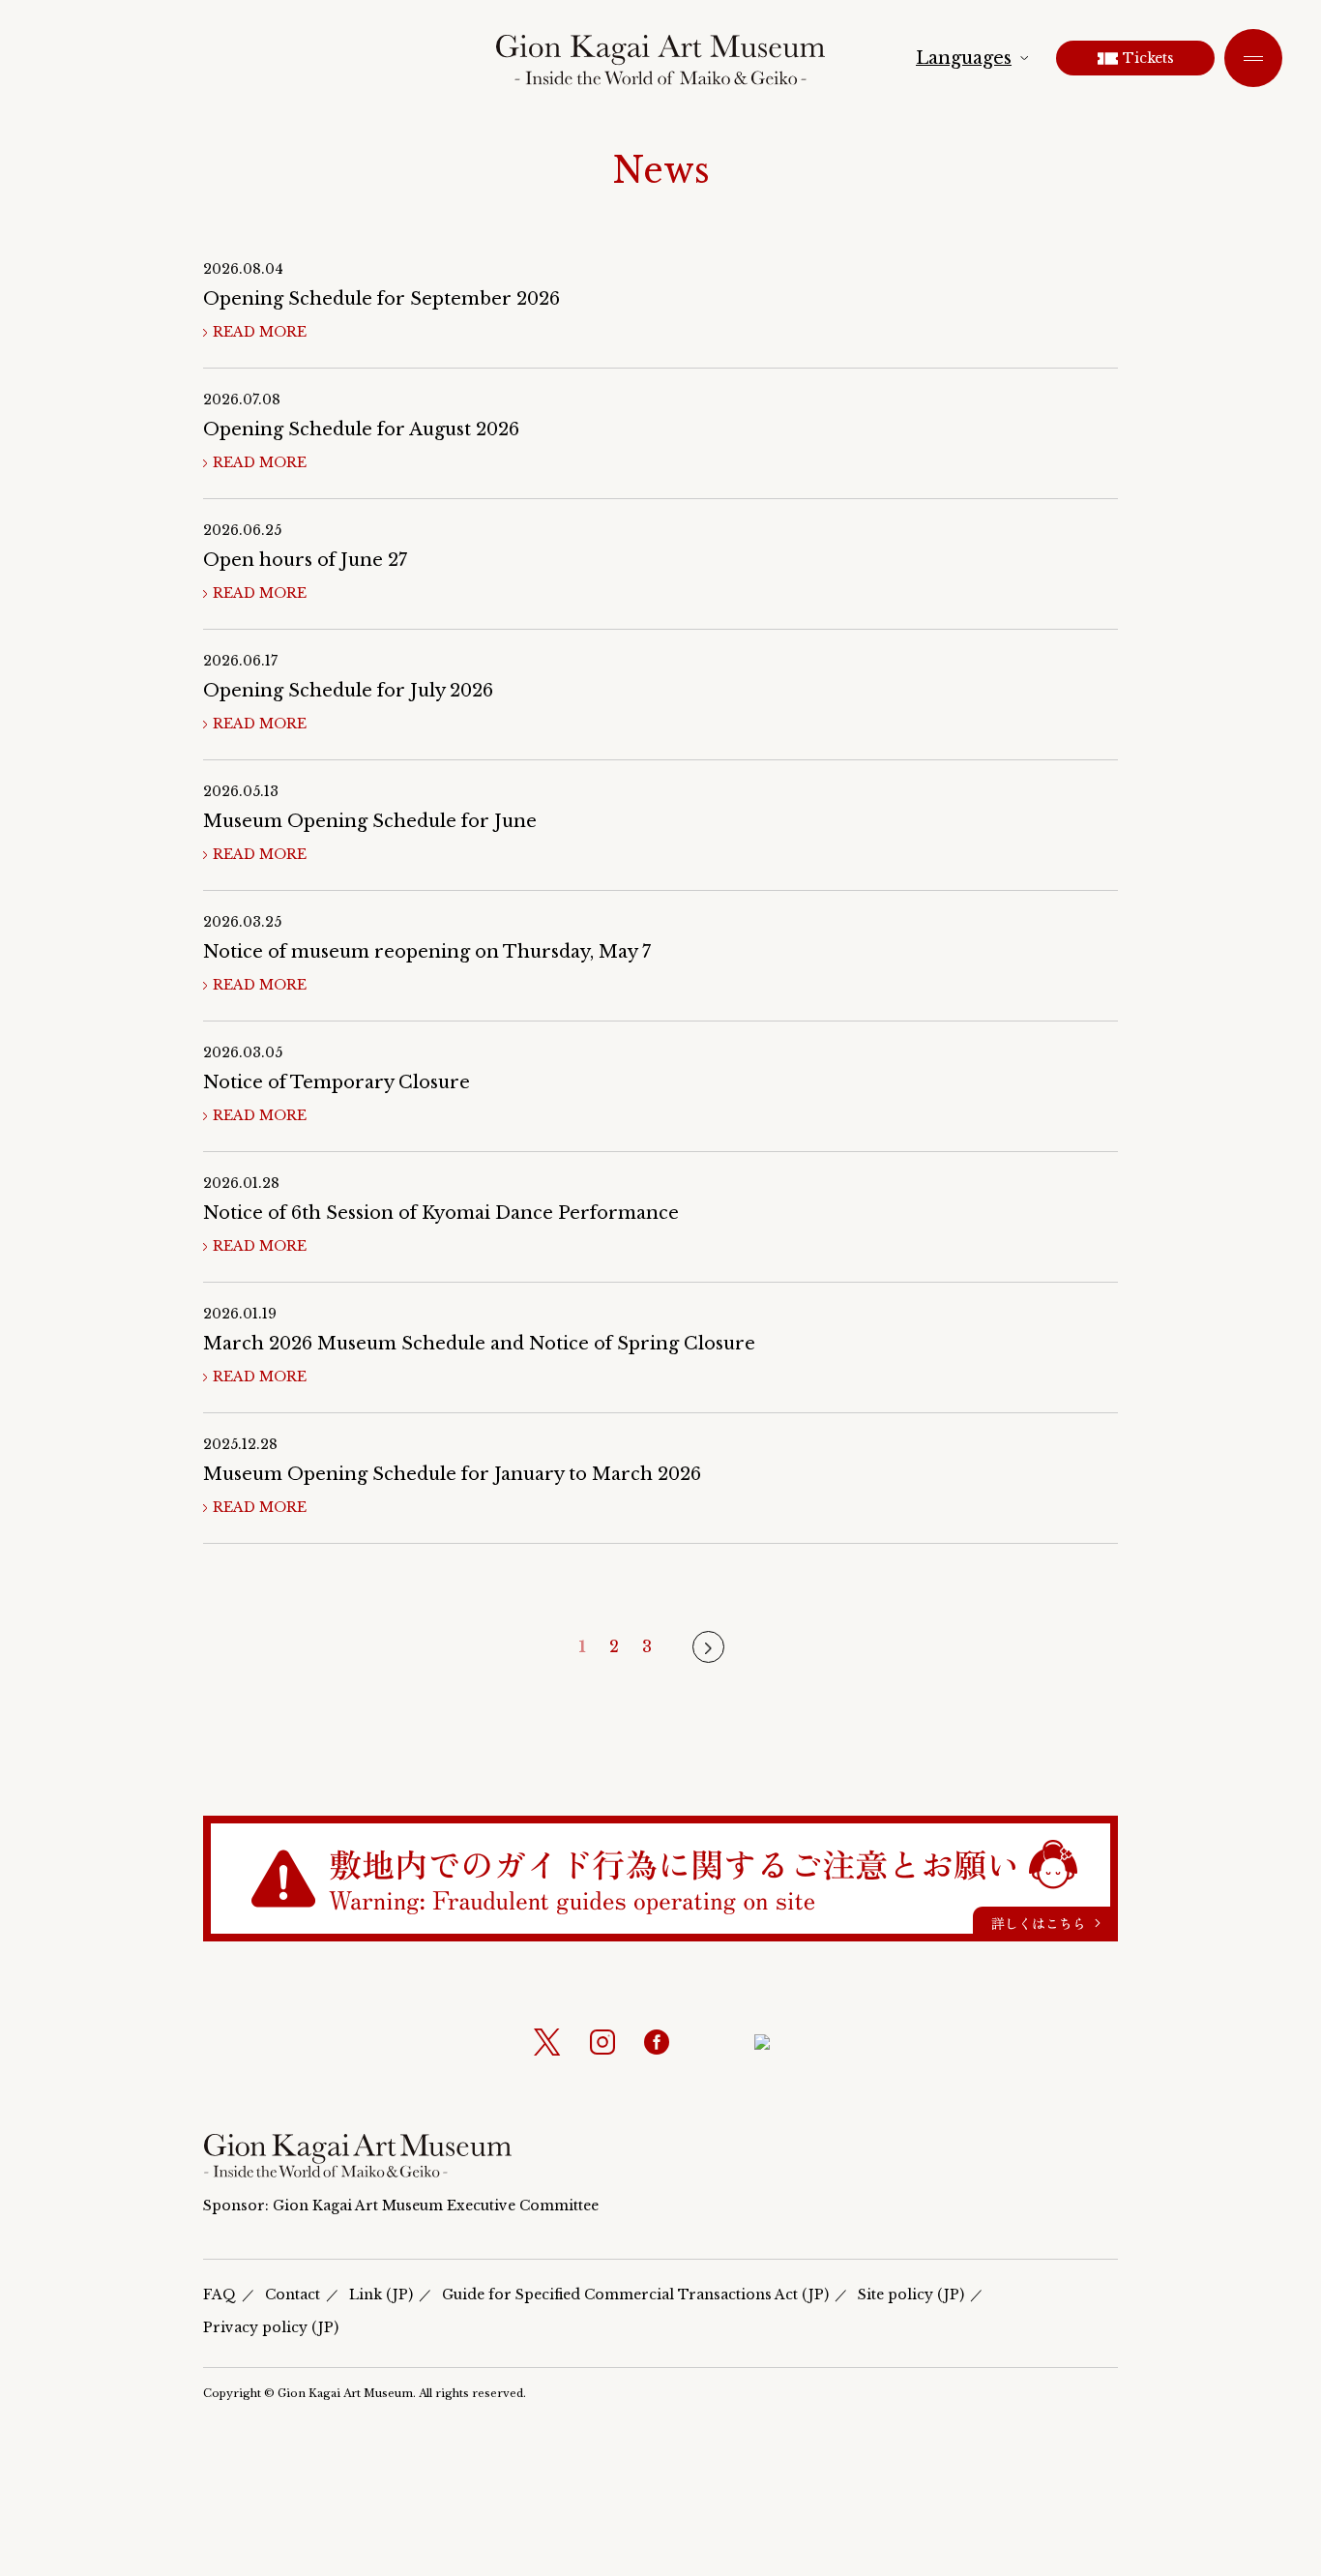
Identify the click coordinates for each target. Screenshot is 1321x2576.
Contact (293, 2295)
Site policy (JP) (911, 2295)
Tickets (1148, 58)
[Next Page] (708, 1647)
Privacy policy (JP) (271, 2327)
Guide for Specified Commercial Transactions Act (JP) (635, 2295)
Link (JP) (381, 2295)
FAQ (220, 2295)
